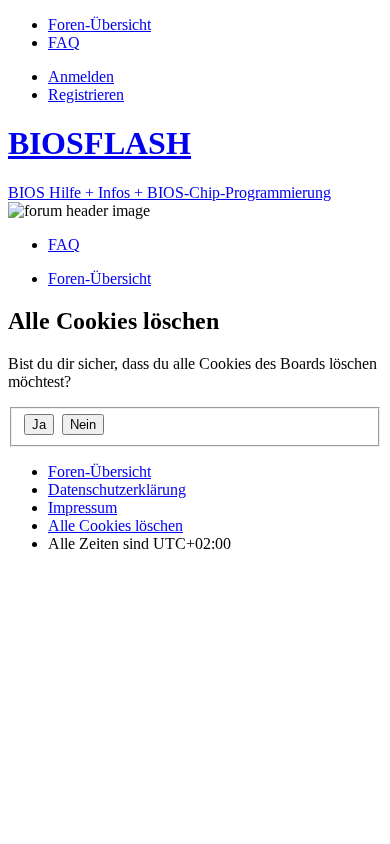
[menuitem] (99, 24)
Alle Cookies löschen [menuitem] (115, 525)
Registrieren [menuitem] (86, 94)
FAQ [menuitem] (64, 244)
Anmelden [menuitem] (81, 76)
